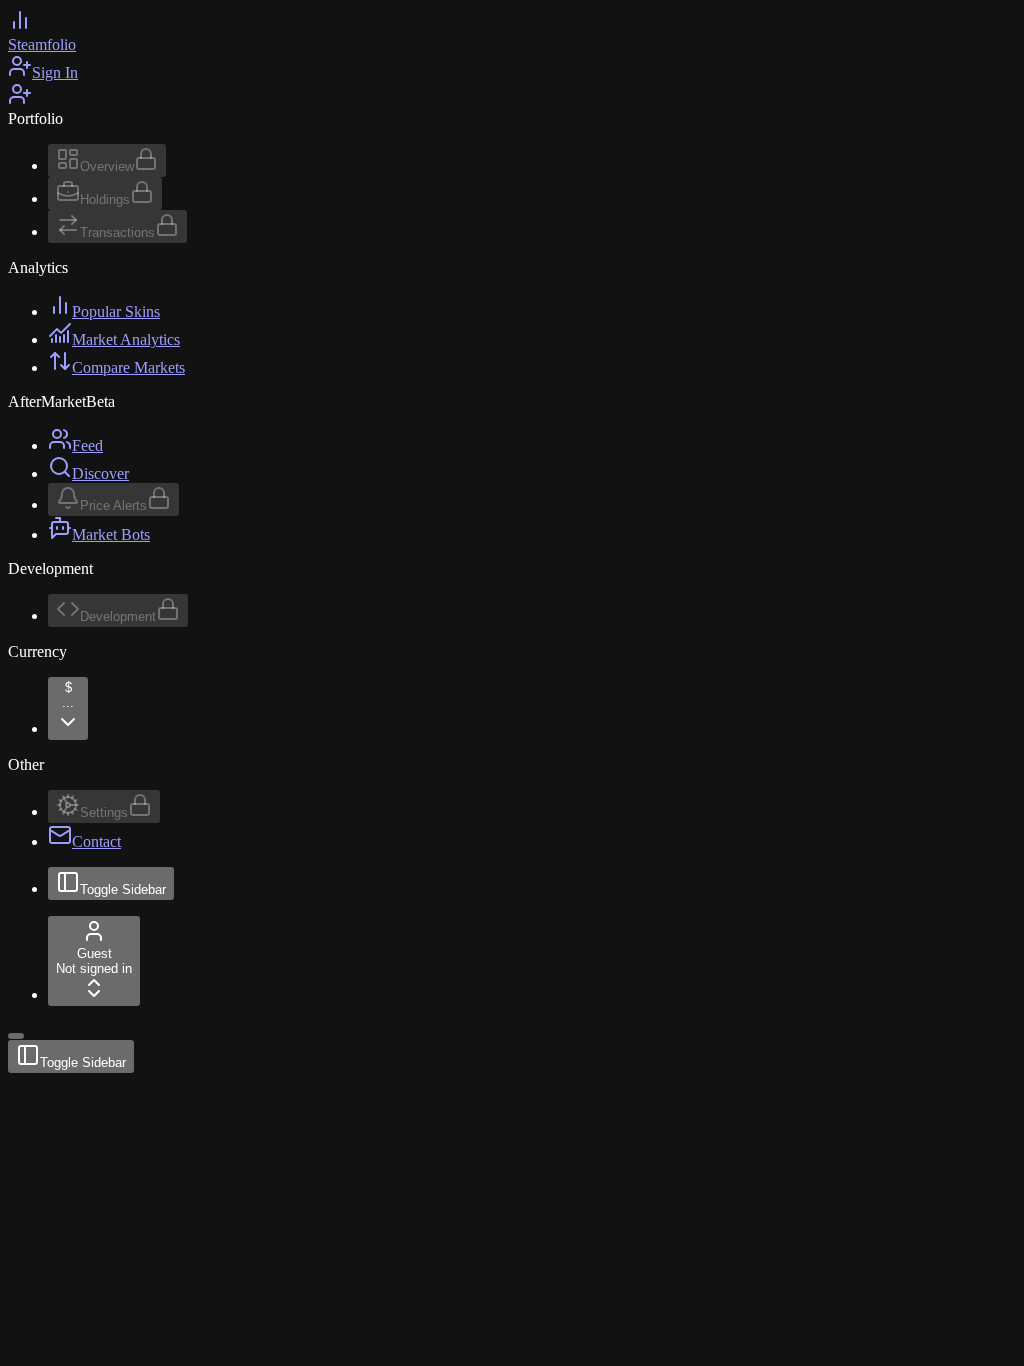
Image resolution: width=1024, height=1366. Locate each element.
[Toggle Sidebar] (16, 1036)
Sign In (55, 72)
